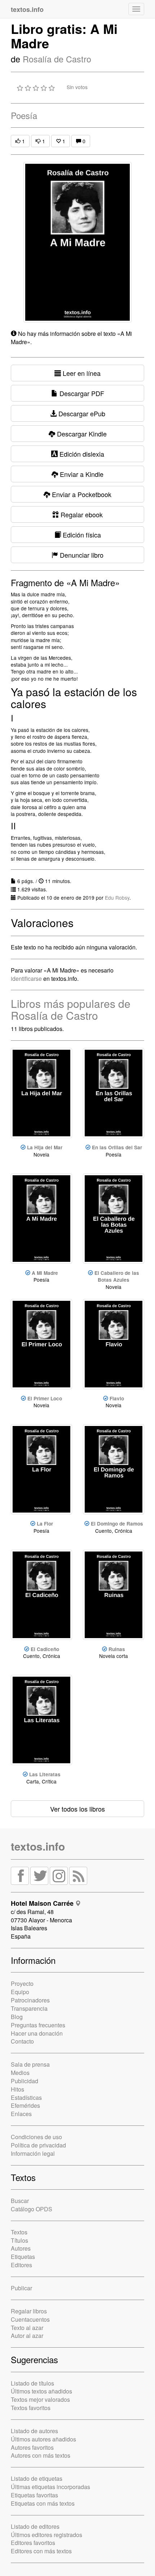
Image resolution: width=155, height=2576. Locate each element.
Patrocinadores (30, 2000)
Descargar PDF (81, 393)
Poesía (24, 115)
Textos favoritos (31, 2408)
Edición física (81, 535)
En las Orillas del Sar (117, 1147)
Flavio (117, 1398)
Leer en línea (81, 373)
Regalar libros (29, 2311)
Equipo (20, 1992)
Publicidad (25, 2081)
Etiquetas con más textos (43, 2503)
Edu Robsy (117, 898)
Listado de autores (34, 2431)
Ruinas (117, 1649)
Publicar (21, 2288)
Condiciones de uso (36, 2137)
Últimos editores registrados (46, 2535)
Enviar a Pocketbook (81, 494)
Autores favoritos (32, 2447)
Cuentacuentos (30, 2319)
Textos (19, 2232)
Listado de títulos (32, 2383)
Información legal (33, 2153)
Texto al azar (27, 2328)
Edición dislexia (81, 454)
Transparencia (29, 2008)
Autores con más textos (41, 2455)
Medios (20, 2073)
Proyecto (22, 1983)
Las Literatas (45, 1774)
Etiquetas (23, 2257)
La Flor (45, 1524)
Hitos (17, 2089)
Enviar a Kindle (81, 474)
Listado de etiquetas (37, 2478)
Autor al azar (27, 2336)
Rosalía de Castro (57, 59)
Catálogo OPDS (32, 2209)
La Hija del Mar (45, 1147)
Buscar (20, 2201)
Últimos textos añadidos (41, 2391)
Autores (21, 2248)
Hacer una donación (37, 2033)
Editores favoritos (33, 2543)
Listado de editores (35, 2526)
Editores (21, 2265)
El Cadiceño (45, 1649)
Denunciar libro (81, 555)
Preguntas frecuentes (38, 2025)
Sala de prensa (30, 2064)
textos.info (38, 1846)
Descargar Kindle (81, 434)
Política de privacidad (38, 2145)
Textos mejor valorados (40, 2399)
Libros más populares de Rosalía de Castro (71, 1009)
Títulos (19, 2240)
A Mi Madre (45, 1273)
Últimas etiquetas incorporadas (50, 2487)
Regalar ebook (81, 514)
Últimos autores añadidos (43, 2439)
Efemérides (25, 2105)
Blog (17, 2017)
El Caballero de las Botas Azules (117, 1276)
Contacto (22, 2041)
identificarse (26, 978)
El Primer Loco (45, 1398)
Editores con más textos (41, 2551)
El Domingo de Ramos (117, 1524)
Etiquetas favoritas (34, 2495)
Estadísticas (26, 2097)
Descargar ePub (81, 413)
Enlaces (21, 2114)
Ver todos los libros (77, 1809)
